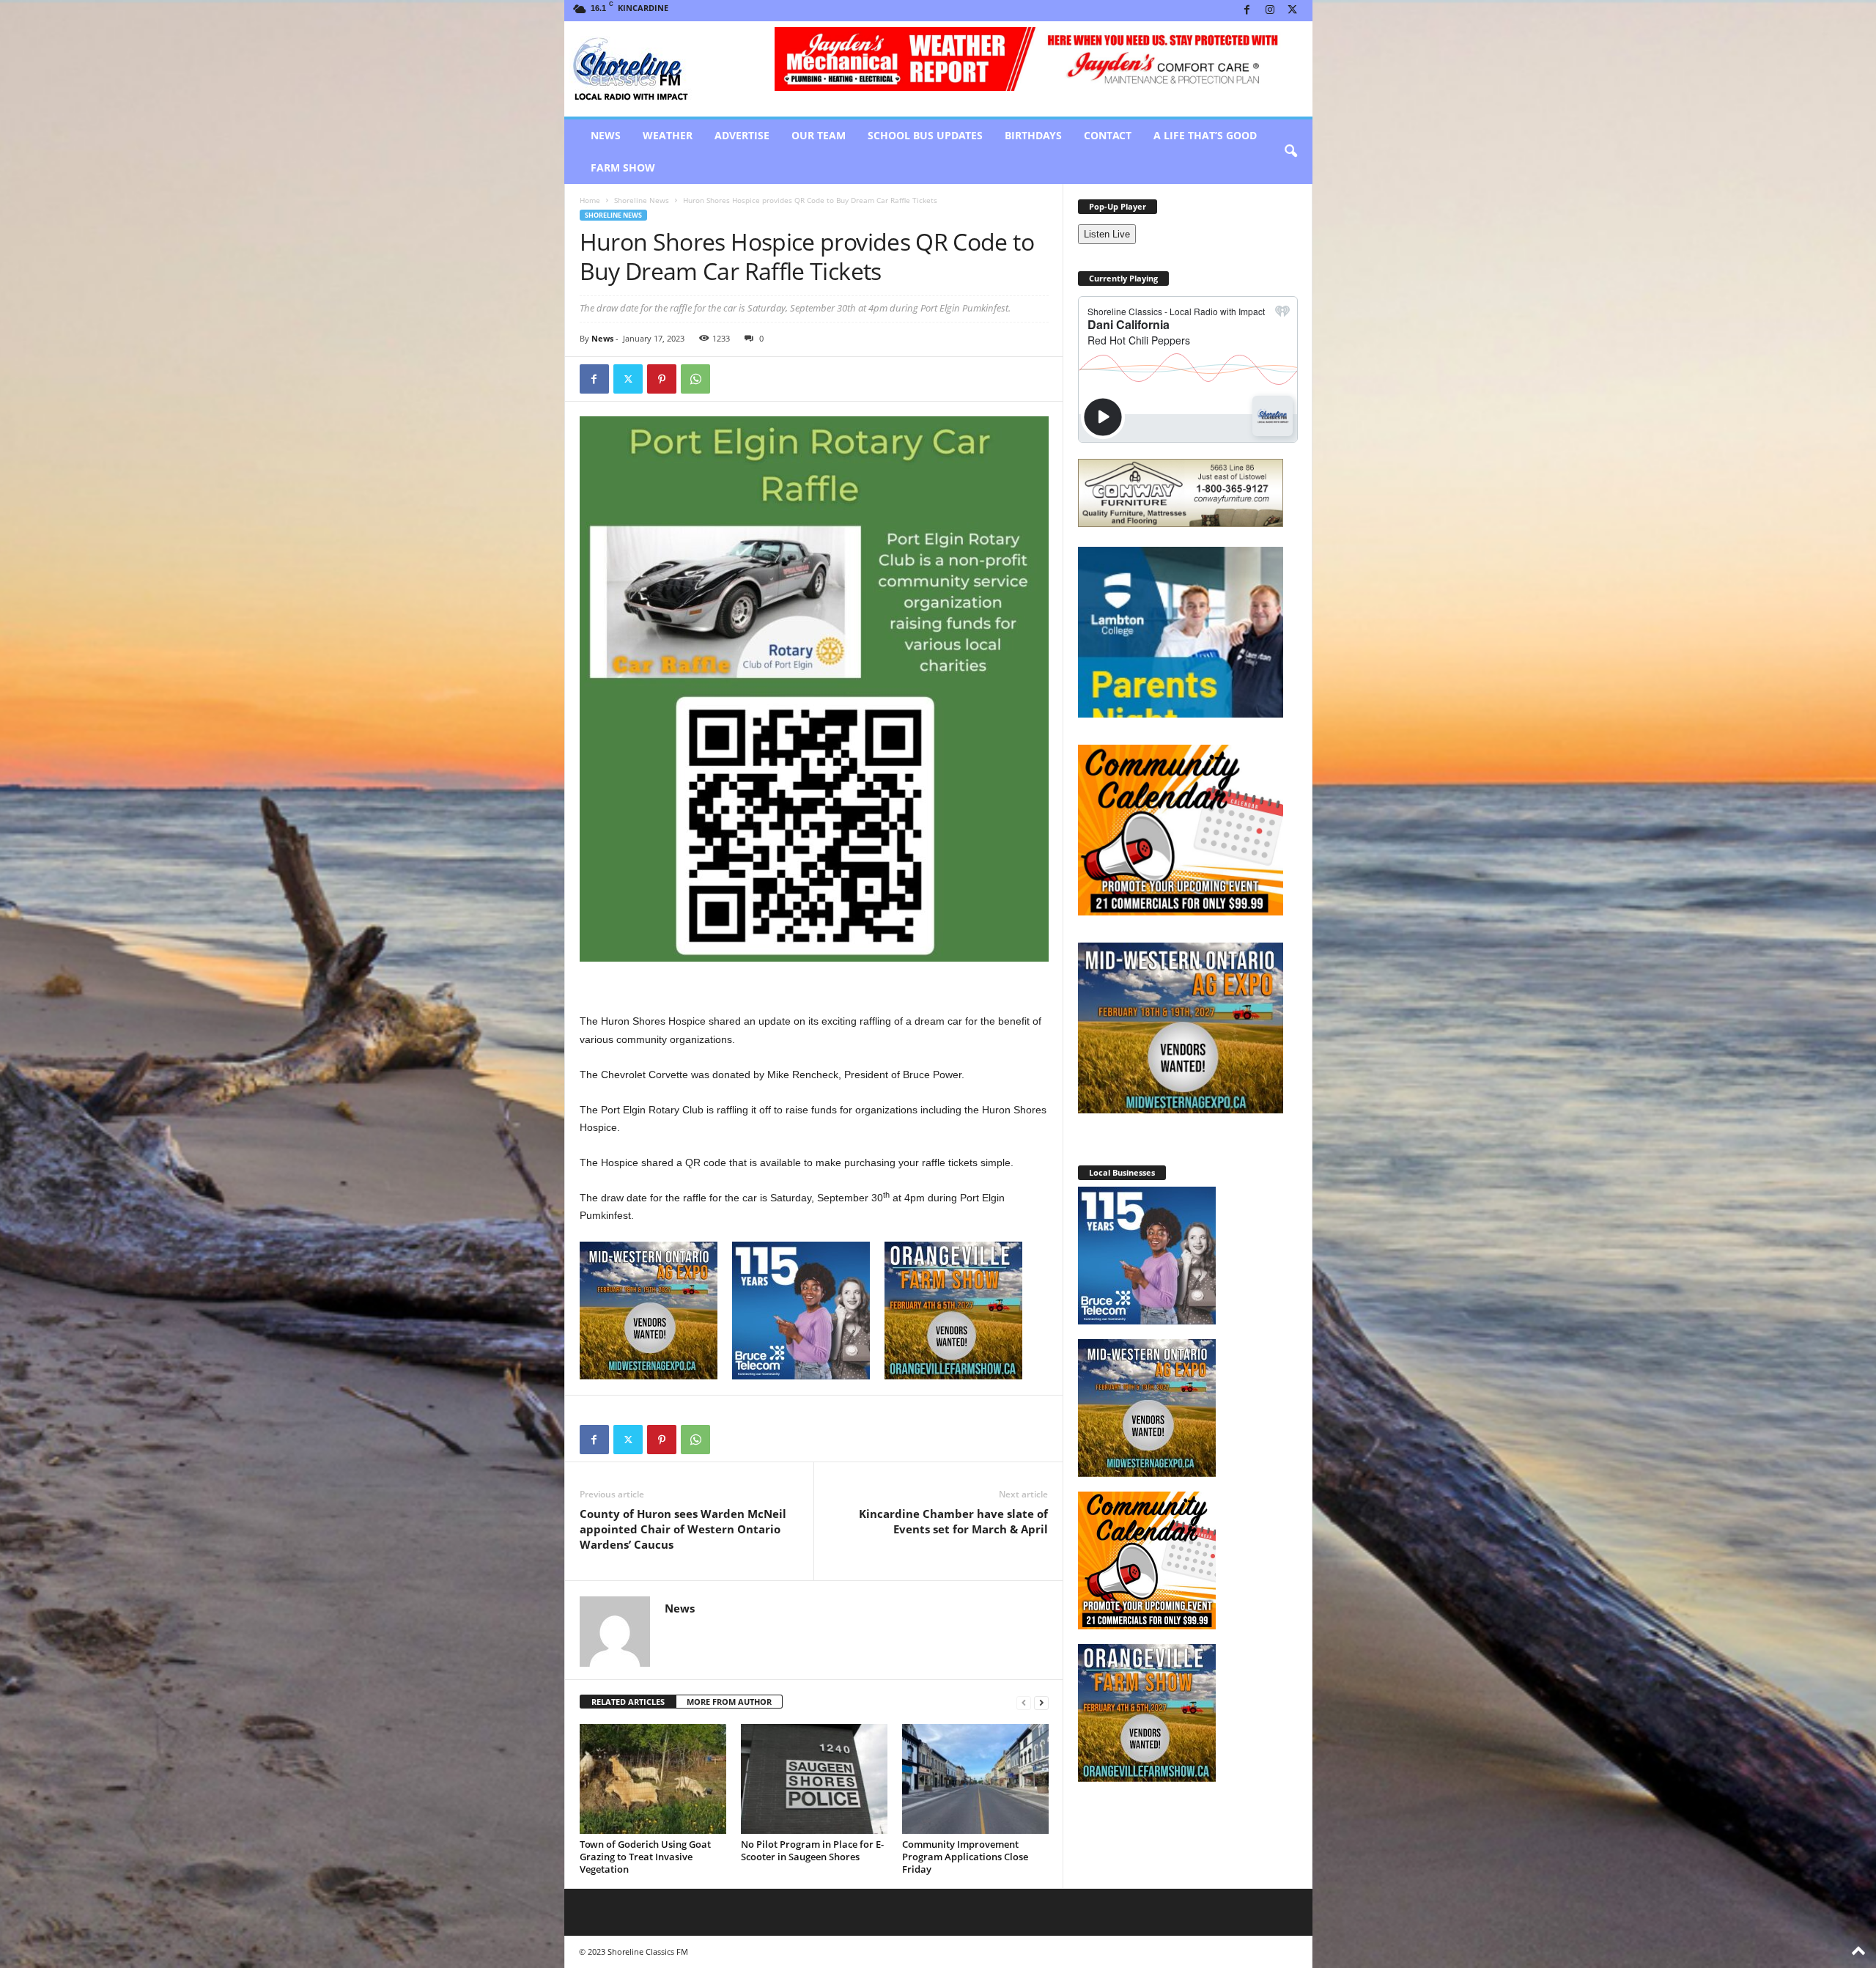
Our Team (819, 135)
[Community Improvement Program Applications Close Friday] (975, 1779)
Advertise (742, 135)
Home (590, 200)
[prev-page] (1024, 1702)
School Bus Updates (925, 135)
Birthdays (1033, 135)
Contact (1108, 135)
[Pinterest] (662, 379)
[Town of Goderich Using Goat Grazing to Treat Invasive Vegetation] (653, 1779)
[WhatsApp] (695, 379)
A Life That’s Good (1205, 135)
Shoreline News (642, 200)
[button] (1290, 152)
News (606, 135)
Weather (668, 135)
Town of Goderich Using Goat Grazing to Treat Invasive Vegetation (645, 1857)
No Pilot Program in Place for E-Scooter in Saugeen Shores (812, 1850)
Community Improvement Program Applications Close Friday (965, 1857)
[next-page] (1041, 1702)
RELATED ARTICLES (628, 1702)
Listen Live (1107, 234)
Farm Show (623, 167)
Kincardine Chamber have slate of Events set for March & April (953, 1521)
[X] (1293, 11)
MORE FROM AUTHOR (729, 1702)
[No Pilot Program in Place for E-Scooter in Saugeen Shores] (814, 1779)
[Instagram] (1270, 11)
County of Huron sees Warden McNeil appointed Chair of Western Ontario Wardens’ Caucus (683, 1529)
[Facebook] (1247, 11)
